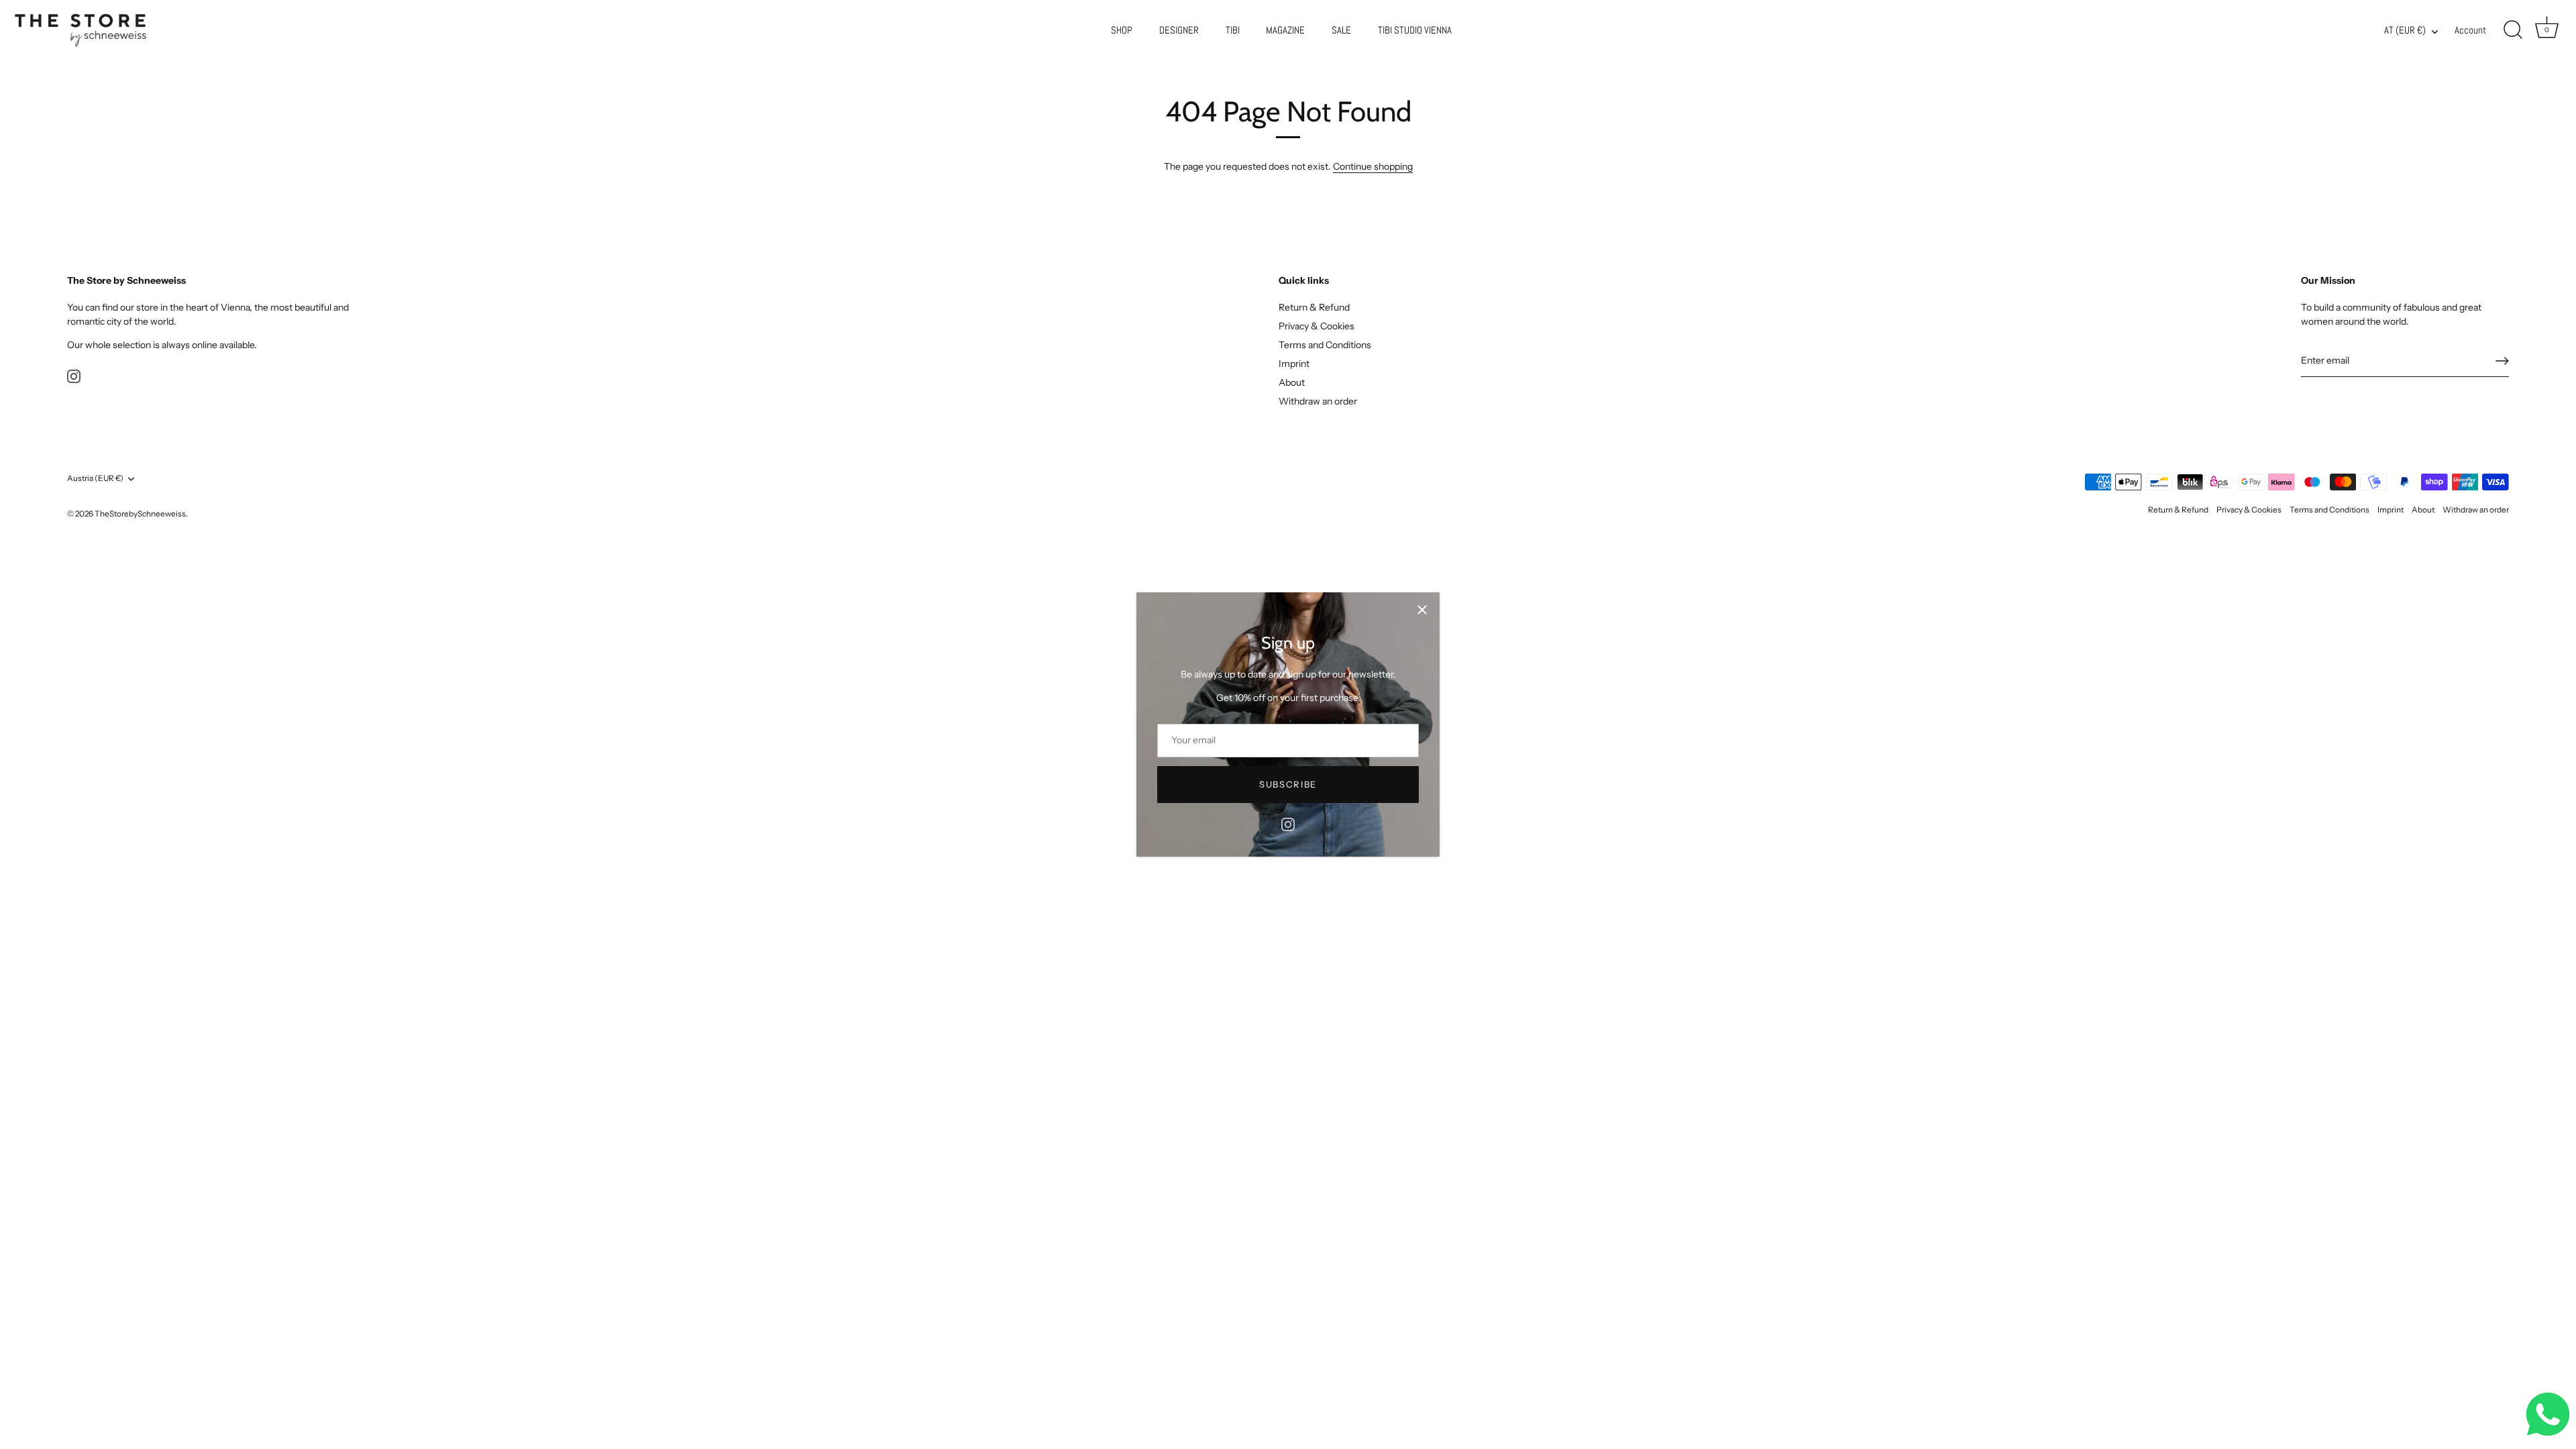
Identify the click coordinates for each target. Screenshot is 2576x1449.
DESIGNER (1179, 30)
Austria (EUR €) (95, 478)
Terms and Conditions (1325, 345)
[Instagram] (1288, 824)
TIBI (1233, 30)
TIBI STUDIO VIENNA (1415, 30)
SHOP (1122, 30)
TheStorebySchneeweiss (140, 514)
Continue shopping (1373, 166)
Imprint (1294, 364)
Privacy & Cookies (1317, 326)
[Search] (2513, 30)
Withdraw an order (1318, 401)
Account (2470, 30)
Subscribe (1288, 784)
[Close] (1422, 610)
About (1292, 382)
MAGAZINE (1285, 30)
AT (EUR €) (2405, 31)
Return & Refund (1314, 307)
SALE (1341, 30)
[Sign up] (2502, 361)
